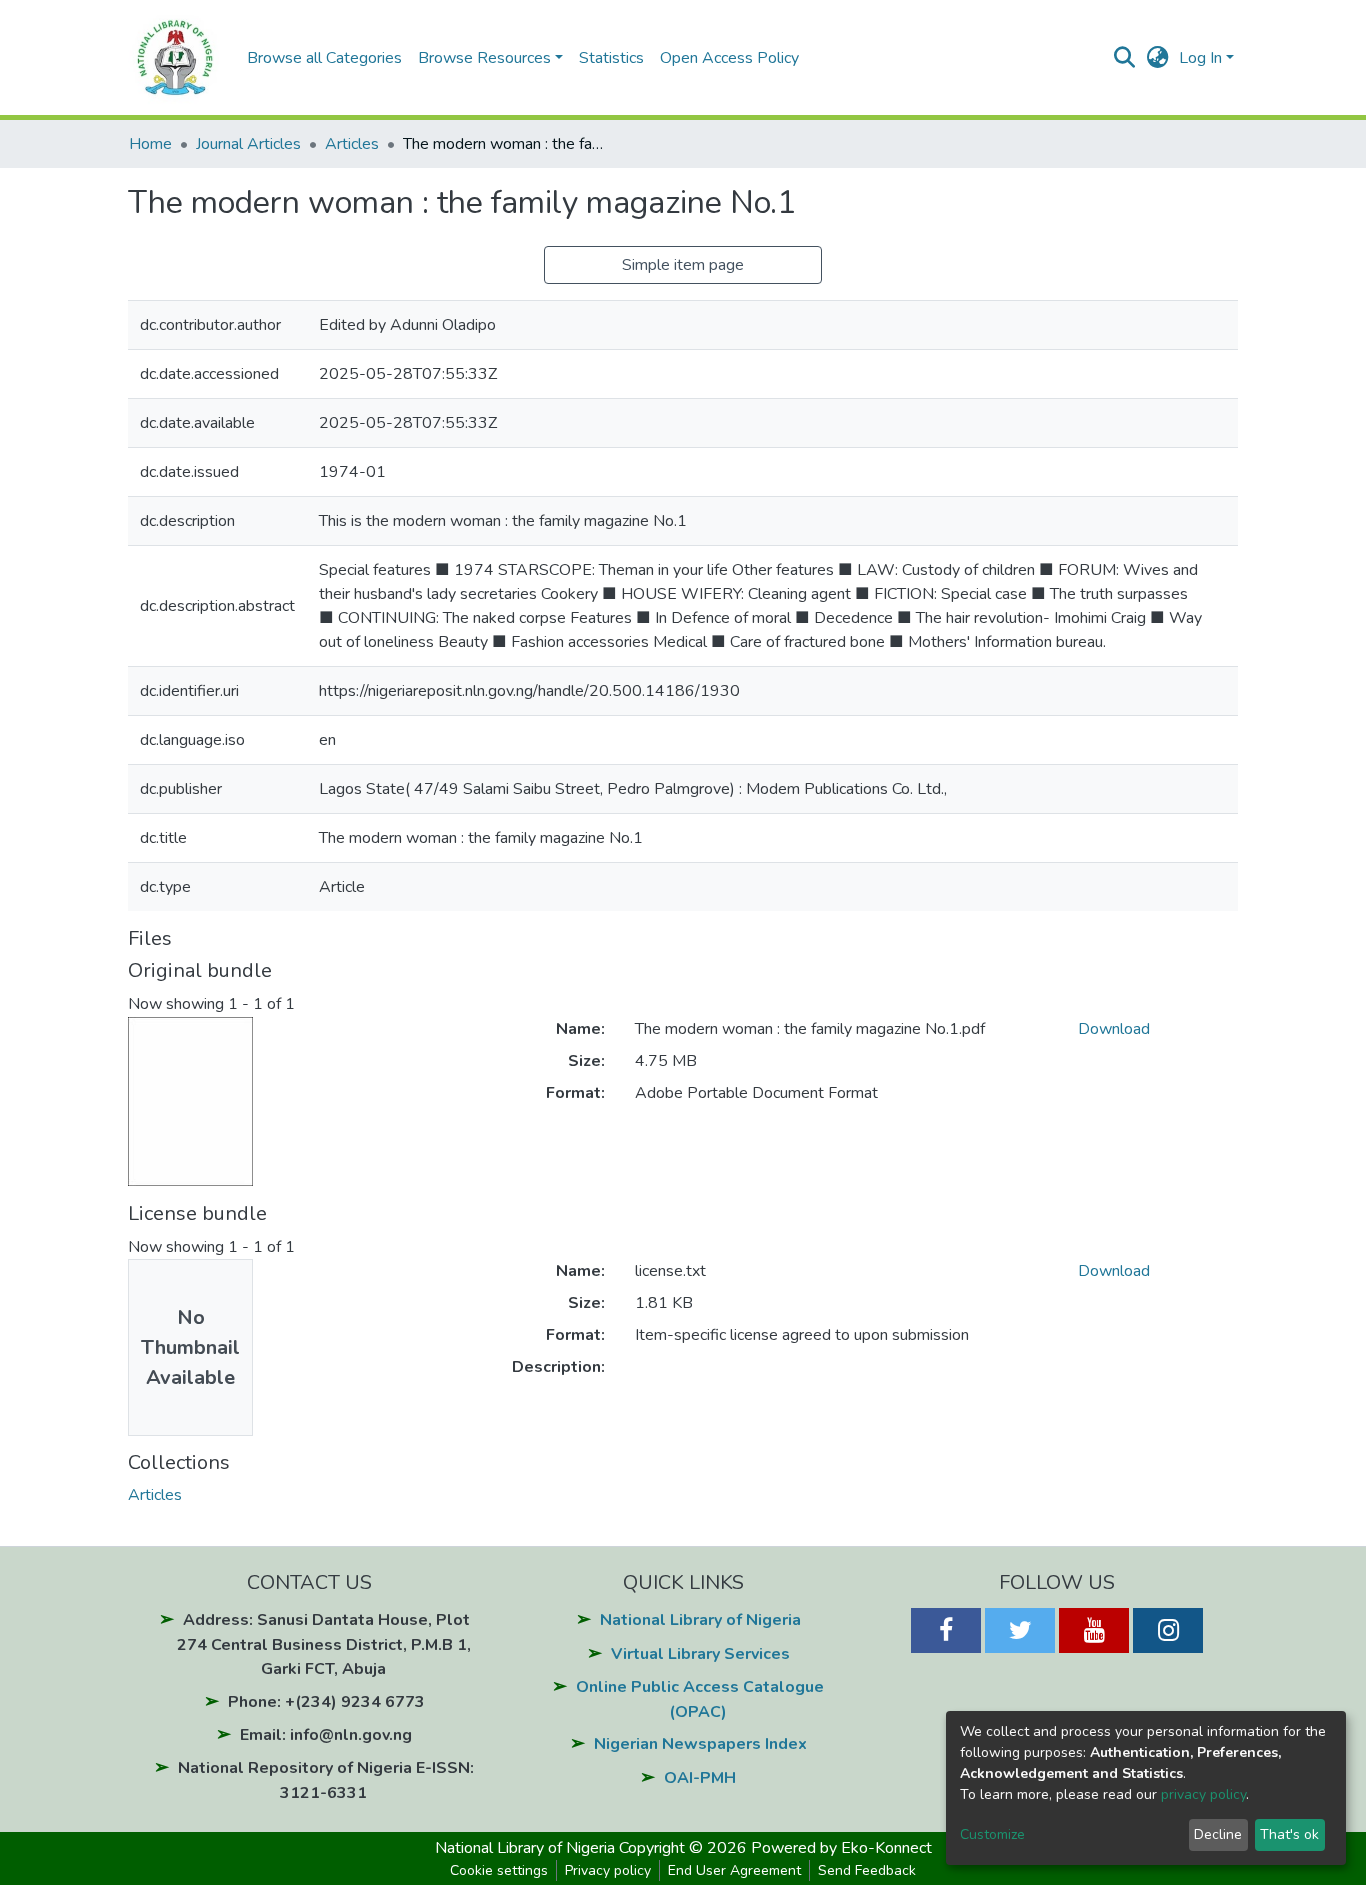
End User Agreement (734, 1870)
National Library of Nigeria (700, 1620)
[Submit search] (1124, 58)
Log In (1200, 58)
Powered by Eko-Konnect (841, 1848)
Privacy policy (608, 1870)
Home (150, 144)
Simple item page (683, 265)
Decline (1218, 1834)
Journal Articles (248, 144)
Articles (352, 144)
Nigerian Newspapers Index (700, 1744)
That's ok (1289, 1834)
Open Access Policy (729, 58)
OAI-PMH (700, 1778)
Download (1114, 1029)
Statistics (611, 58)
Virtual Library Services (700, 1654)
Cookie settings (499, 1870)
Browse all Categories (324, 58)
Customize (992, 1834)
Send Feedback (867, 1870)
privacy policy (1203, 1794)
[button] (1157, 58)
